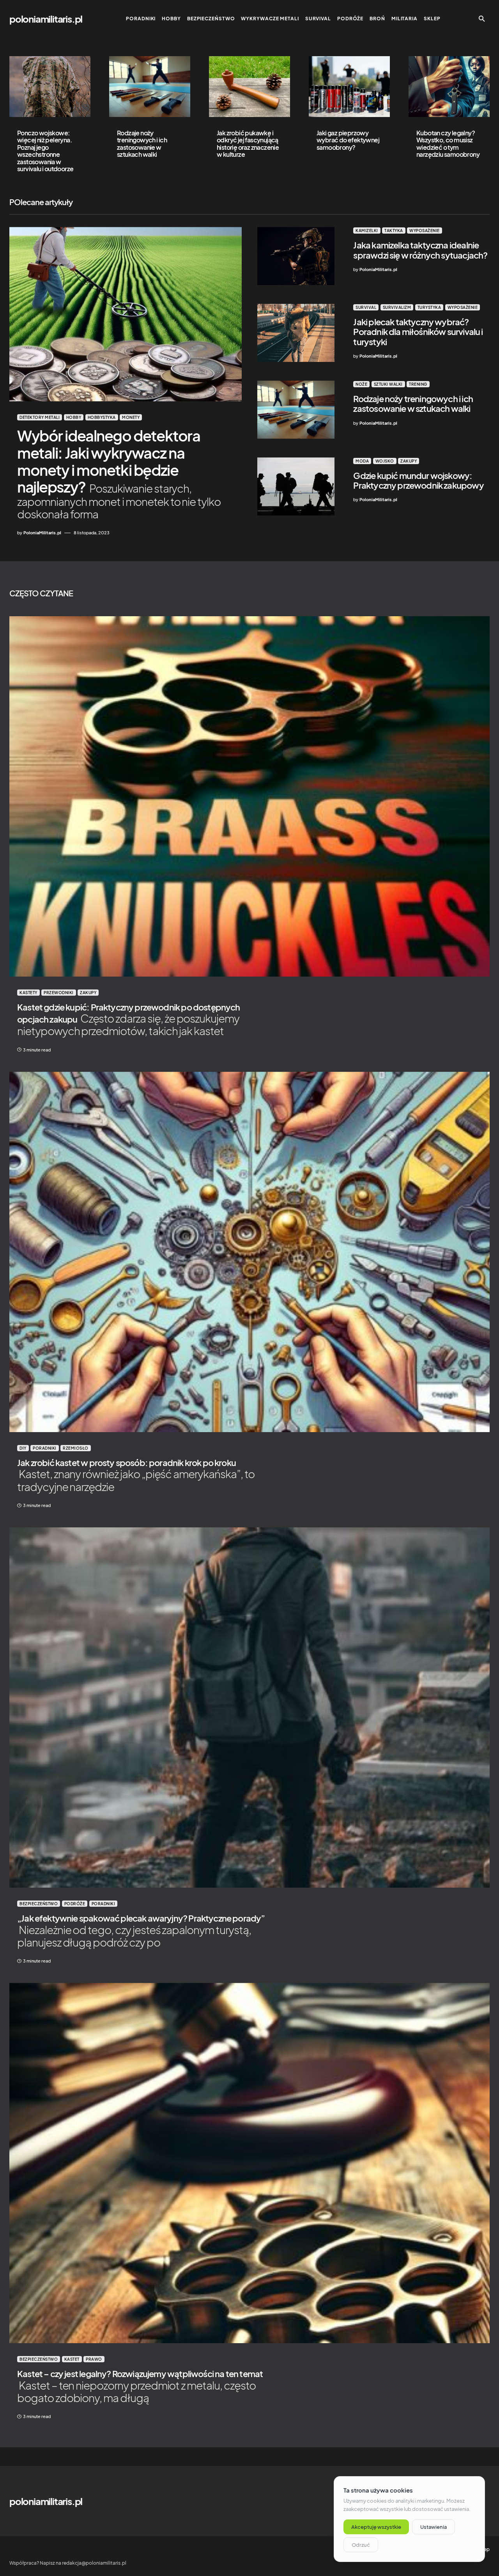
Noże (361, 384)
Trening (418, 384)
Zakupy (409, 461)
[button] (482, 19)
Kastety (28, 993)
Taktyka (394, 230)
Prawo (94, 2359)
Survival (366, 307)
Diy (23, 1448)
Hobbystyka (102, 417)
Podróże (75, 1904)
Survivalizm (397, 307)
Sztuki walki (388, 384)
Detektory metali (40, 417)
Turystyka (429, 307)
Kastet (72, 2359)
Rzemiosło (76, 1448)
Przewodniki (59, 993)
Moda (362, 461)
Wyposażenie (425, 230)
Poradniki (45, 1448)
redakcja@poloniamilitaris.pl (94, 2563)
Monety (131, 417)
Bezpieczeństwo (39, 1904)
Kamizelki (367, 230)
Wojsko (385, 461)
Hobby (74, 417)
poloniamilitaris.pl (46, 19)
